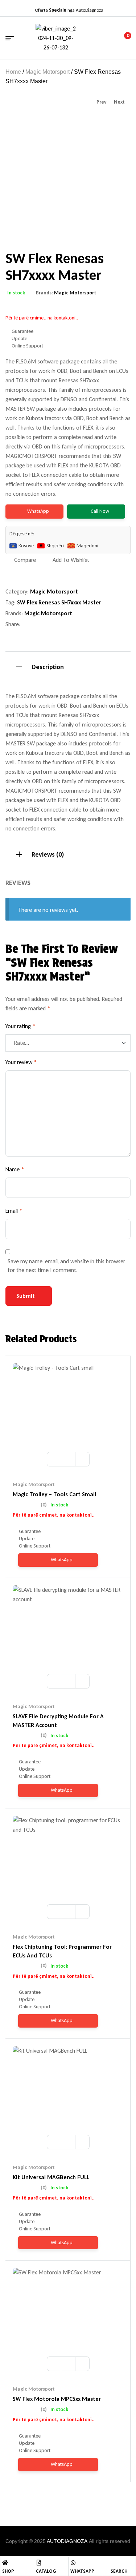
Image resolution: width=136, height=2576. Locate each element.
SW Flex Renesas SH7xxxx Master (59, 602)
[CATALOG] (39, 2563)
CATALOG (46, 2571)
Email (14, 1211)
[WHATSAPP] (73, 2563)
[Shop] (5, 2563)
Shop (8, 2571)
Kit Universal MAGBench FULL (51, 2177)
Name (15, 1169)
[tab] (68, 666)
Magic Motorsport (48, 72)
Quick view (82, 1459)
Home (13, 72)
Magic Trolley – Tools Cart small (54, 1494)
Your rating (20, 1026)
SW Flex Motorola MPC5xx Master (57, 2399)
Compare (25, 560)
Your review (21, 1062)
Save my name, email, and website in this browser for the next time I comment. (66, 1266)
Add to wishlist (71, 560)
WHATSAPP (82, 2571)
